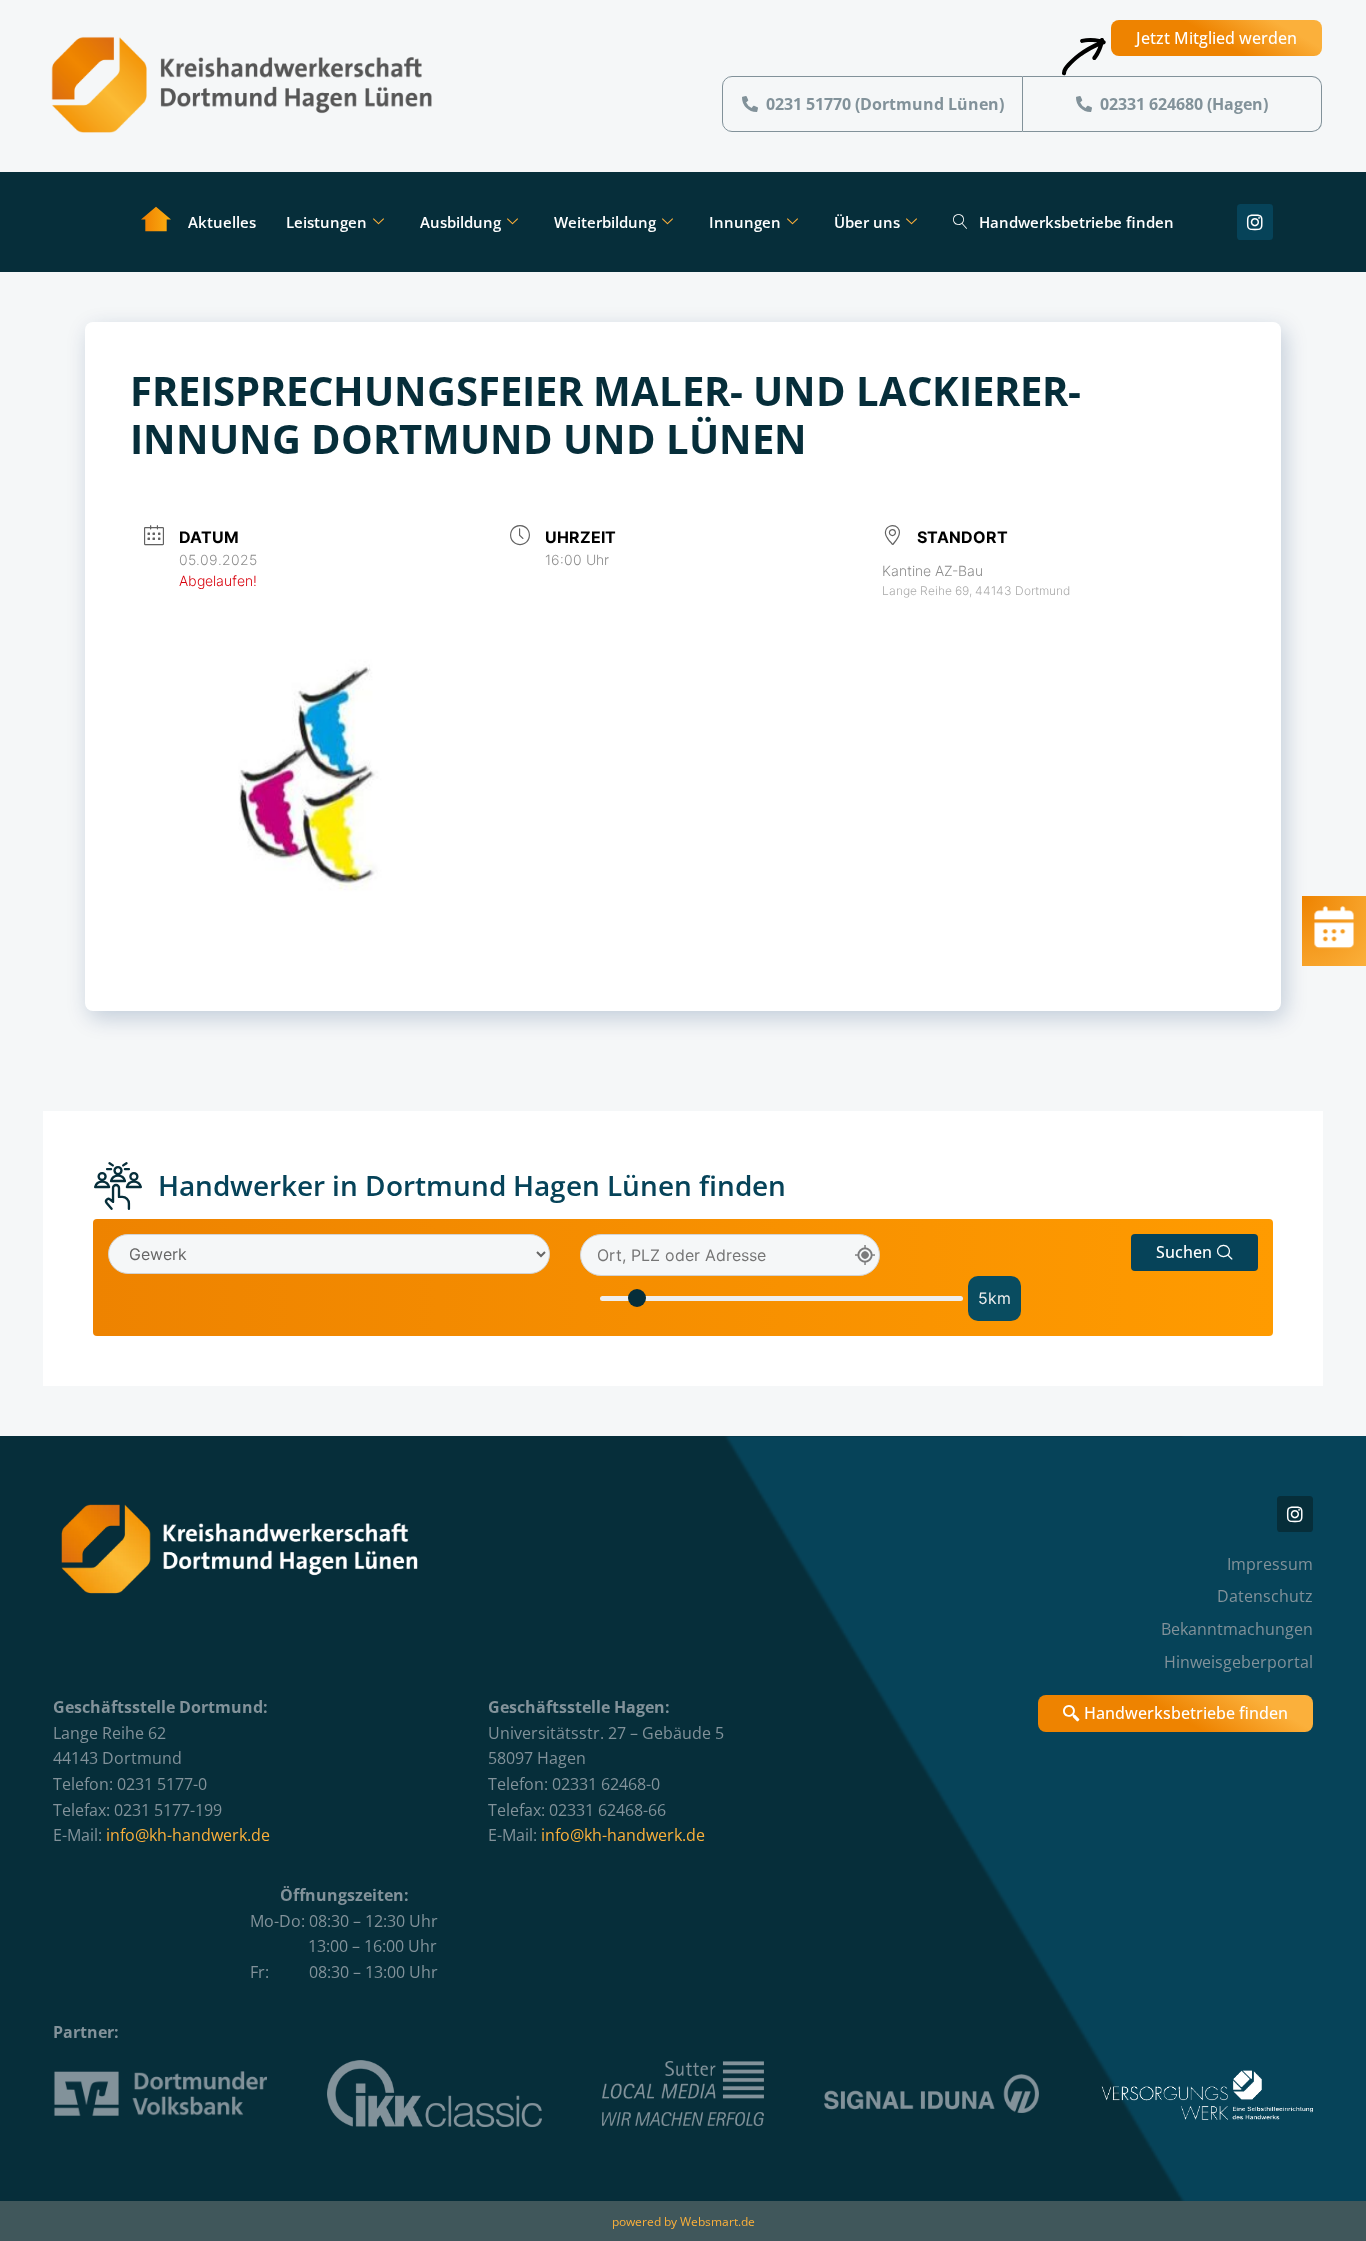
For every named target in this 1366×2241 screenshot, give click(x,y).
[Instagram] (1255, 222)
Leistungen (326, 222)
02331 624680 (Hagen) (1184, 104)
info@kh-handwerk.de (188, 1835)
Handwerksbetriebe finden (1076, 222)
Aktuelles (222, 222)
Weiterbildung (605, 222)
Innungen (745, 222)
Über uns (867, 222)
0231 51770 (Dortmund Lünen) (885, 104)
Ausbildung (460, 222)
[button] (1194, 1252)
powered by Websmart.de (683, 2221)
